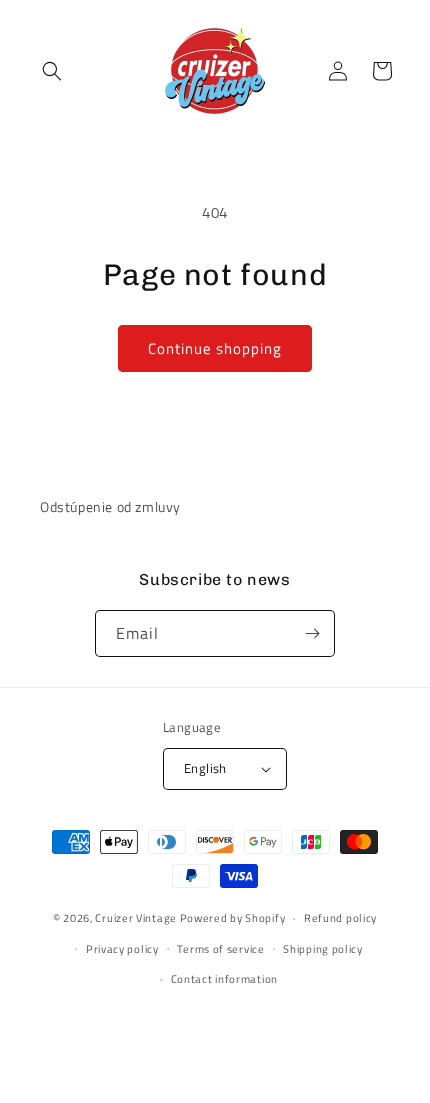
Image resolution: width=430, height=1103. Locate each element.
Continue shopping (215, 348)
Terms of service (220, 949)
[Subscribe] (312, 633)
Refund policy (340, 918)
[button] (52, 71)
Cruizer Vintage (136, 918)
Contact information (224, 979)
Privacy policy (122, 949)
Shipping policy (323, 949)
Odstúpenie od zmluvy (110, 506)
